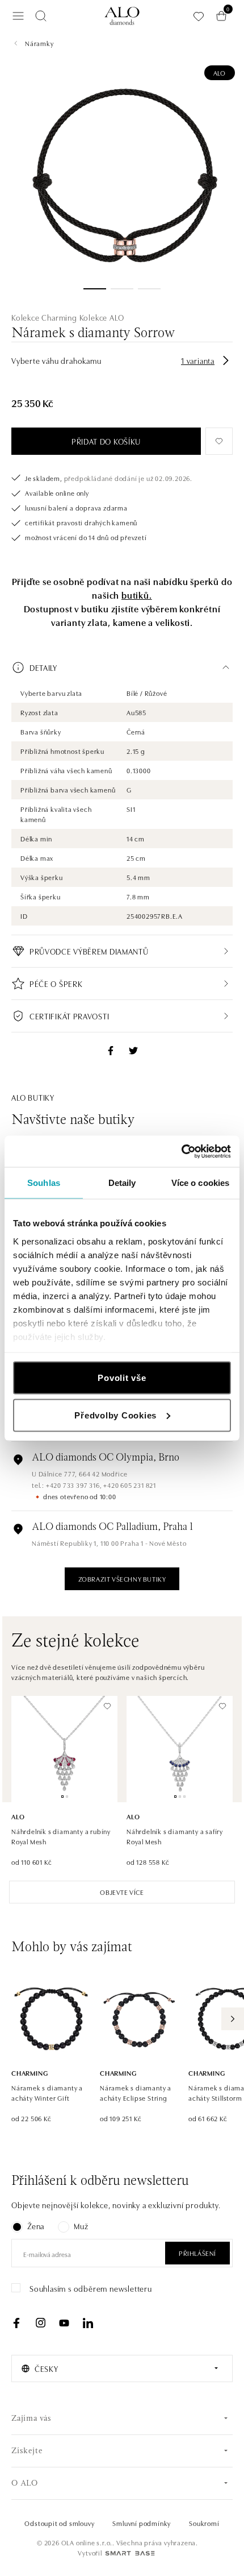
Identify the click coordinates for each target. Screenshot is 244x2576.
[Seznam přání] (199, 16)
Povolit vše (122, 1378)
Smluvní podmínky (142, 2523)
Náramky (39, 43)
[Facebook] (16, 2323)
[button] (122, 667)
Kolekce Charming (44, 317)
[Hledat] (41, 16)
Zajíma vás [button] (31, 2419)
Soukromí (204, 2523)
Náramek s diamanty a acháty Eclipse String (136, 2092)
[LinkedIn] (88, 2323)
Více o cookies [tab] (200, 1183)
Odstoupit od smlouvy (59, 2523)
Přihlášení (197, 2253)
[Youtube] (64, 2323)
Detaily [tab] (122, 1183)
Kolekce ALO (102, 317)
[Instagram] (40, 2323)
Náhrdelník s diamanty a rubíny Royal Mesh (61, 1836)
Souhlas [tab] (44, 1183)
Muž (81, 2226)
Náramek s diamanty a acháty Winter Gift (47, 2092)
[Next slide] (233, 2019)
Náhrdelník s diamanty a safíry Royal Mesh (175, 1836)
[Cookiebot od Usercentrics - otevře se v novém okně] (181, 1151)
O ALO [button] (25, 2484)
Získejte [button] (27, 2451)
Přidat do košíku (106, 441)
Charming (30, 2073)
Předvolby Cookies (115, 1415)
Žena (36, 2226)
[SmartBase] (130, 2553)
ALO (220, 72)
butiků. (137, 595)
